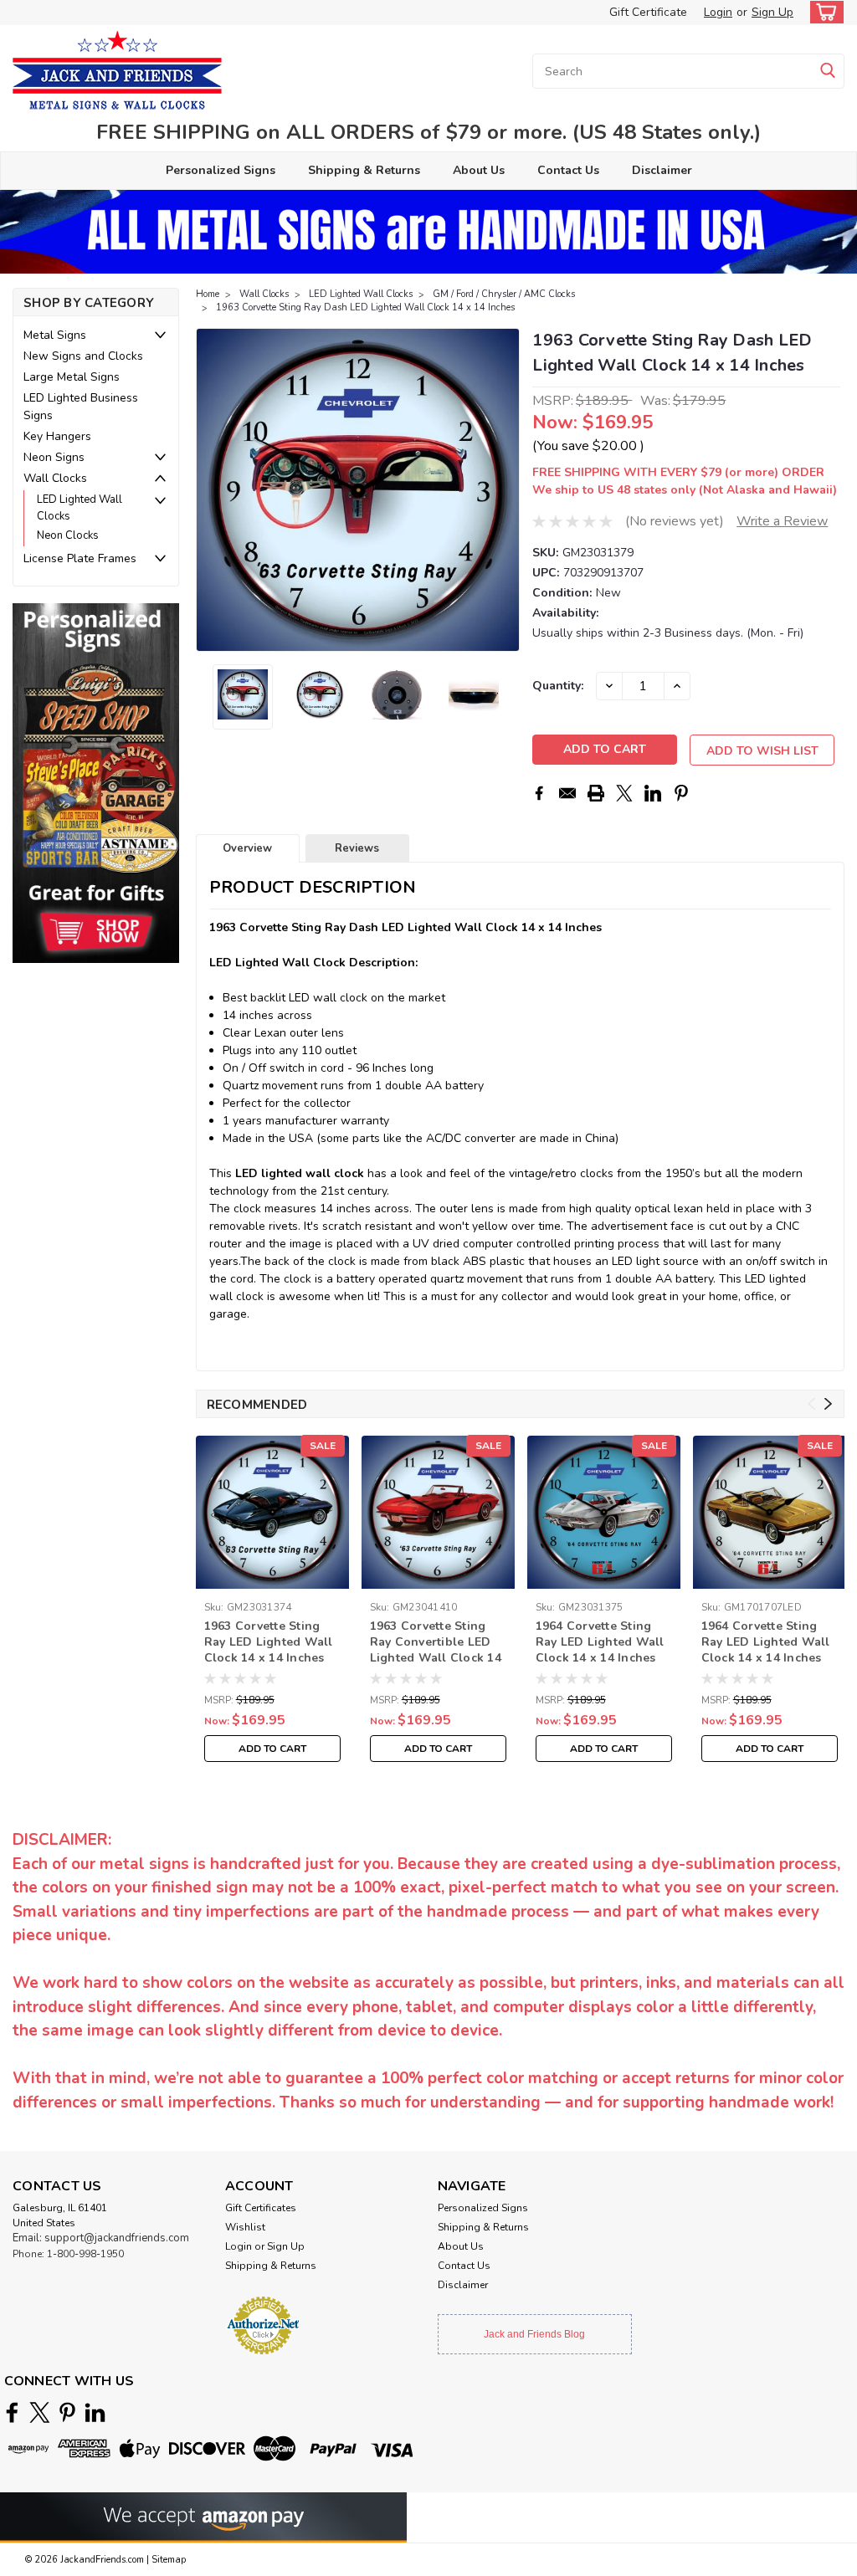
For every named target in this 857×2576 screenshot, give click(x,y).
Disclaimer (662, 170)
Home (208, 294)
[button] (96, 783)
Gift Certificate (648, 12)
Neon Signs (54, 457)
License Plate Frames (80, 558)
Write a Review (782, 521)
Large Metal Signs (72, 377)
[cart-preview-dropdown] (823, 12)
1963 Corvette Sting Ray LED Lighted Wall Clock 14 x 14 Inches (269, 1642)
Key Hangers (57, 436)
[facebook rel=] (12, 2412)
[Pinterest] (681, 793)
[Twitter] (624, 793)
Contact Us (568, 170)
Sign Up (772, 12)
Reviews (357, 848)
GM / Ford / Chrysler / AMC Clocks (504, 294)
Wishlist (245, 2227)
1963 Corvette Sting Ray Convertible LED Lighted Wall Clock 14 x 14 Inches (436, 1643)
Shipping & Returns (364, 170)
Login (718, 12)
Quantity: (558, 686)
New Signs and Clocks (83, 356)
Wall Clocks (55, 478)
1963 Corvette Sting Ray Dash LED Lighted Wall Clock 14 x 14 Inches (365, 307)
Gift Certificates (261, 2208)
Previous (210, 490)
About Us (479, 170)
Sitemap (169, 2560)
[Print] (596, 793)
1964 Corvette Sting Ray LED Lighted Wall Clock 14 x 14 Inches (600, 1642)
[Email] (567, 793)
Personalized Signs (221, 170)
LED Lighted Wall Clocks (80, 508)
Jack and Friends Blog (534, 2334)
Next (505, 490)
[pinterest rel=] (67, 2412)
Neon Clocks (68, 535)
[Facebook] (539, 793)
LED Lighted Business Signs (81, 407)
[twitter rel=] (40, 2412)
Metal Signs (55, 335)
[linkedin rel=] (95, 2412)
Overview (247, 848)
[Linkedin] (653, 793)
